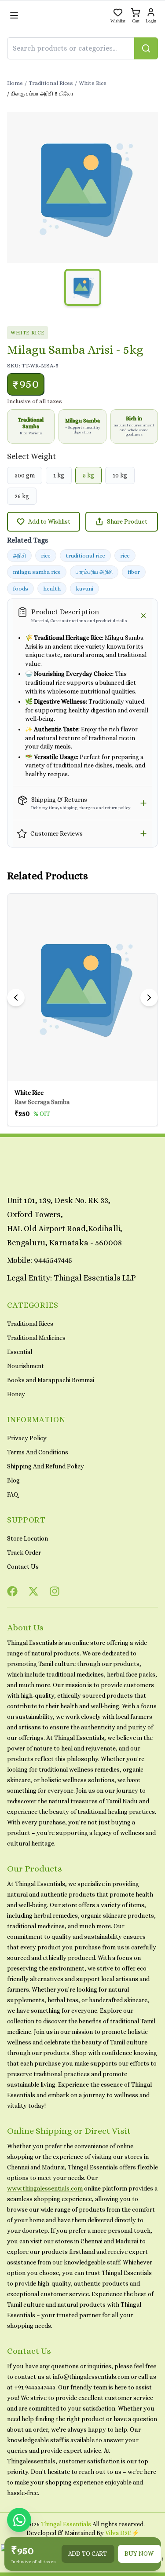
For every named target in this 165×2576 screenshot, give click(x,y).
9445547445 (53, 1260)
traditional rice (85, 556)
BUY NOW (139, 2554)
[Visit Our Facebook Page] (12, 1591)
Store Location (27, 1538)
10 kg (120, 475)
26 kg (22, 496)
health (52, 589)
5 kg (88, 475)
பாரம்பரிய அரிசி (94, 572)
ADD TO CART (88, 2554)
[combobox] (82, 48)
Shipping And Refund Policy (46, 1466)
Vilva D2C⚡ (122, 2533)
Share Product (127, 521)
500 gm (25, 475)
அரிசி (19, 556)
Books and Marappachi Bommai (51, 1380)
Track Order (24, 1552)
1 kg (59, 475)
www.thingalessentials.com (45, 2188)
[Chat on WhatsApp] (19, 2520)
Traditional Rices (51, 83)
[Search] (146, 48)
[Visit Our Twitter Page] (33, 1591)
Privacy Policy (27, 1438)
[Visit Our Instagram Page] (55, 1591)
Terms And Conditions (38, 1452)
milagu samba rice (37, 572)
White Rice (93, 83)
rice (46, 556)
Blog (13, 1480)
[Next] (149, 998)
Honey (16, 1394)
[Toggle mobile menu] (14, 15)
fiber (134, 572)
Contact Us (23, 1567)
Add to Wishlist (49, 521)
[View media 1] (83, 287)
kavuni (84, 589)
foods (20, 589)
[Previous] (16, 998)
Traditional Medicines (36, 1338)
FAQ (13, 1494)
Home (15, 83)
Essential (20, 1352)
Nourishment (26, 1366)
